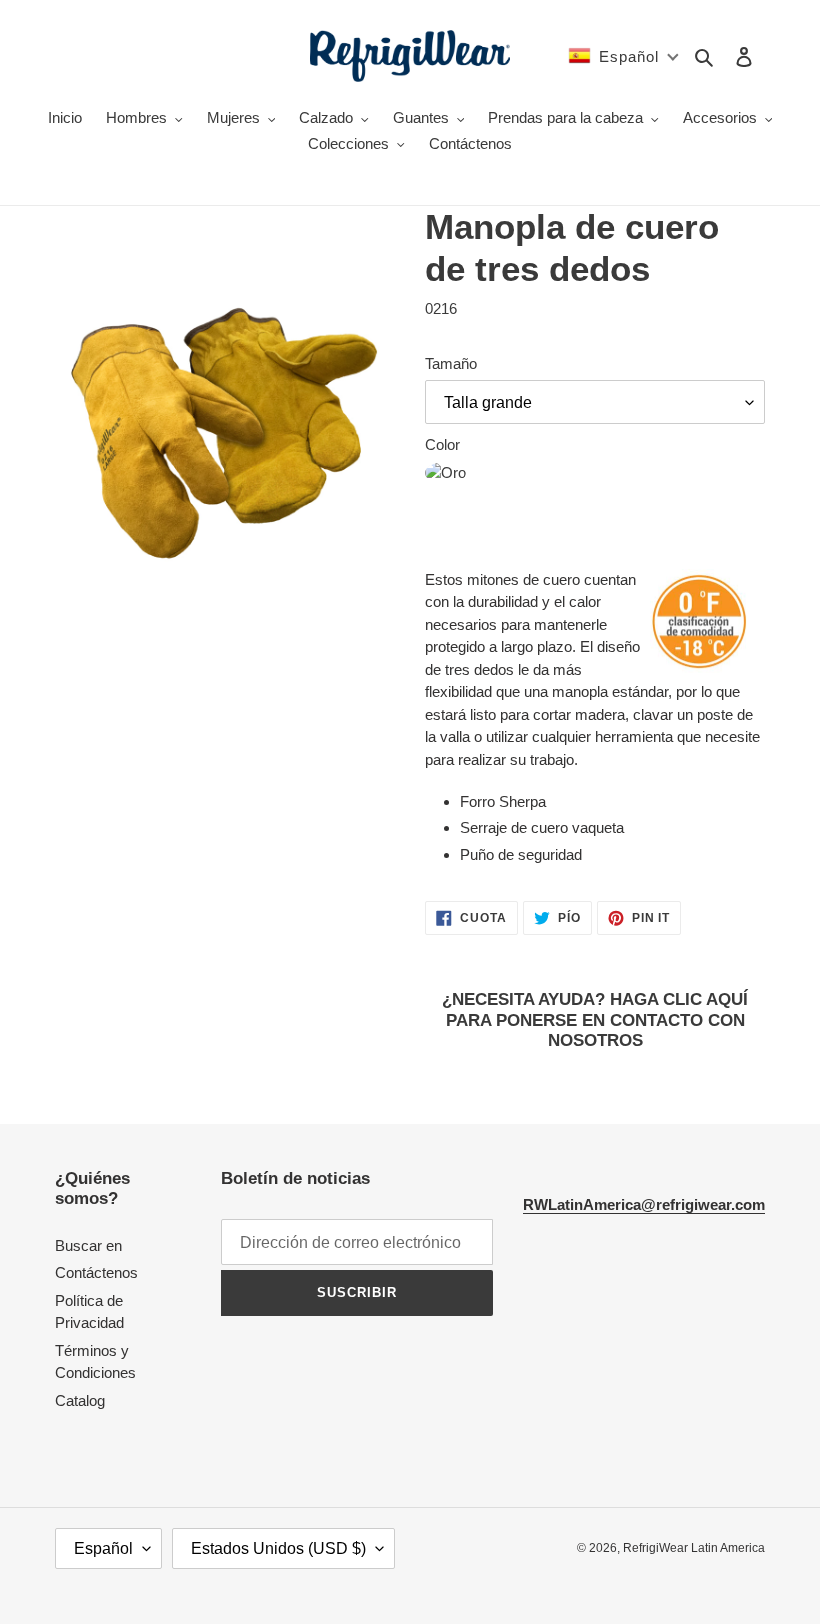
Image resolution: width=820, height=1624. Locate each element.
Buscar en (88, 1245)
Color (442, 444)
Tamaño (451, 363)
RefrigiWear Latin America (694, 1548)
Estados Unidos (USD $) (278, 1548)
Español (103, 1548)
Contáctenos (96, 1272)
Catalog (80, 1400)
